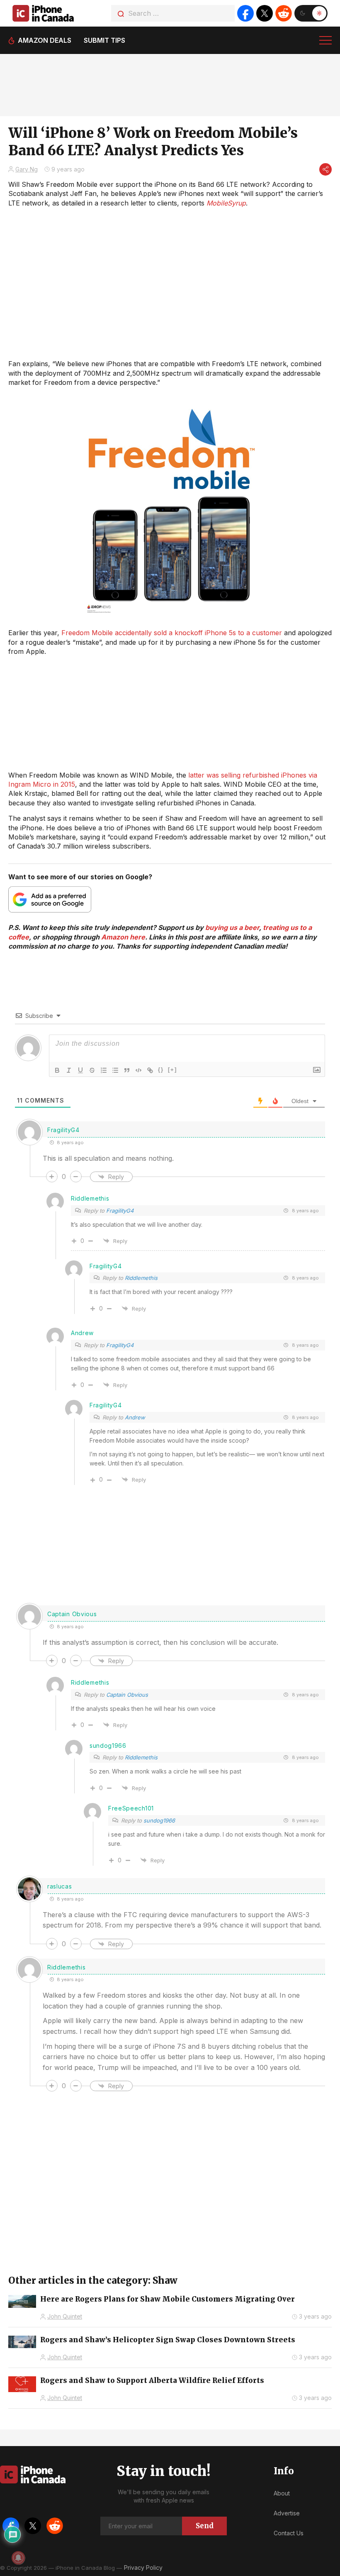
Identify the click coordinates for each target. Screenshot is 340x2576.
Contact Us (289, 2533)
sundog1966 (159, 1820)
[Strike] (92, 1070)
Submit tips (104, 40)
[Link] (150, 1070)
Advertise (287, 2513)
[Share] (325, 169)
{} (161, 1070)
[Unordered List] (115, 1070)
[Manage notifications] (18, 2558)
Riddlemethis (141, 1278)
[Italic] (69, 1070)
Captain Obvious (127, 1695)
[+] (172, 1070)
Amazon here (123, 937)
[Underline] (80, 1070)
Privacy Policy (143, 2567)
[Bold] (57, 1070)
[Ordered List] (104, 1070)
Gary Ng (27, 169)
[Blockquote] (127, 1070)
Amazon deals (45, 40)
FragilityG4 (120, 1211)
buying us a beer (232, 927)
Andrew (135, 1417)
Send (205, 2526)
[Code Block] (138, 1070)
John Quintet (65, 2316)
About (282, 2493)
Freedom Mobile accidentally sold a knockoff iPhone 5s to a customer (172, 633)
